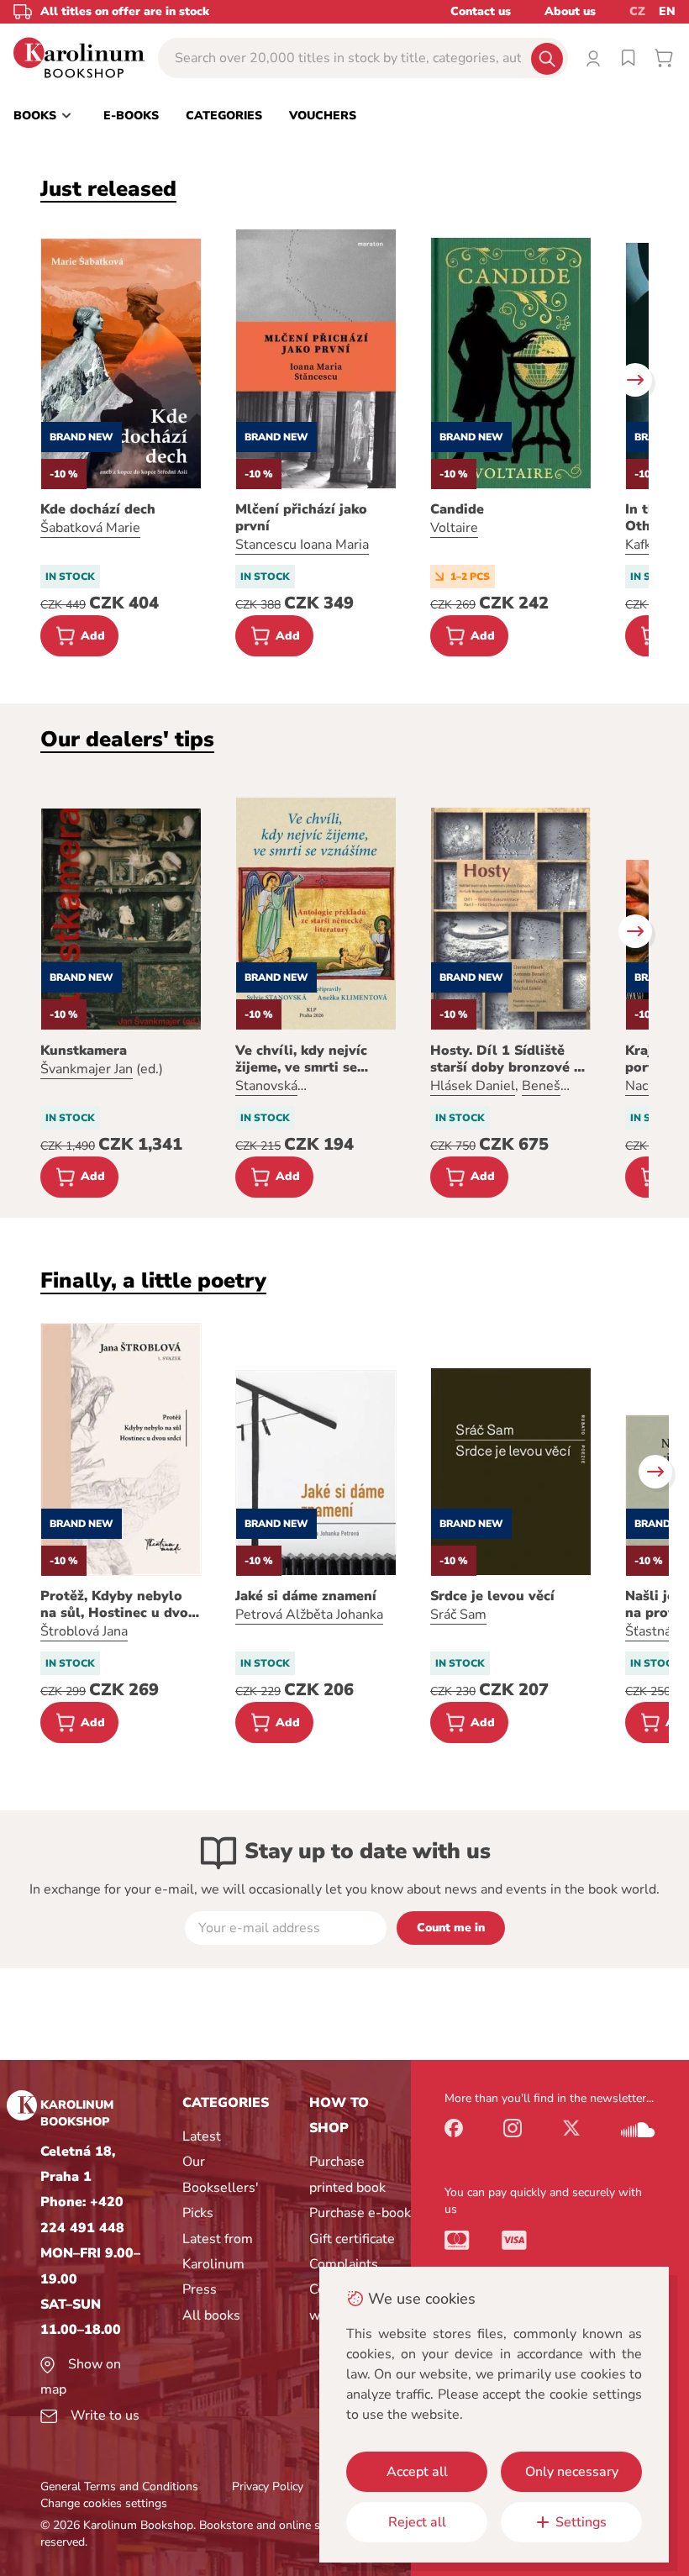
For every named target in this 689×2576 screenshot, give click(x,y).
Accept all (417, 2472)
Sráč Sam (458, 1615)
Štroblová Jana (84, 1631)
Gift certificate (352, 2239)
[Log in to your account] (593, 58)
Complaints (344, 2264)
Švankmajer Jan (87, 1069)
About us (570, 11)
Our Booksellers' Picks (221, 2187)
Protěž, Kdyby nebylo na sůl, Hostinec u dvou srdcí (118, 1604)
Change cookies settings (104, 2503)
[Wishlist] (629, 58)
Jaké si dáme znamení (306, 1596)
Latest (202, 2136)
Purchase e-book (360, 2213)
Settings (581, 2522)
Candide (457, 509)
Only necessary (572, 2472)
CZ (637, 11)
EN (667, 11)
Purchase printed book (347, 2174)
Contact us (481, 11)
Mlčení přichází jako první (301, 518)
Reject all (417, 2522)
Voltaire (454, 528)
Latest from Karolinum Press (218, 2265)
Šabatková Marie (90, 528)
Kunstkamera (84, 1051)
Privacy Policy (268, 2486)
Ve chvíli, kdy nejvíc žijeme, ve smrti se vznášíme (301, 1059)
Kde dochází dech (98, 509)
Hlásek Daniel (473, 1086)
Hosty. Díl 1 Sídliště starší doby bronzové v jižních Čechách (506, 1059)
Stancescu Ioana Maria (302, 545)
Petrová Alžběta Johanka (309, 1615)
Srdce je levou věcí (492, 1596)
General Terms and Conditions (119, 2486)
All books (211, 2315)
